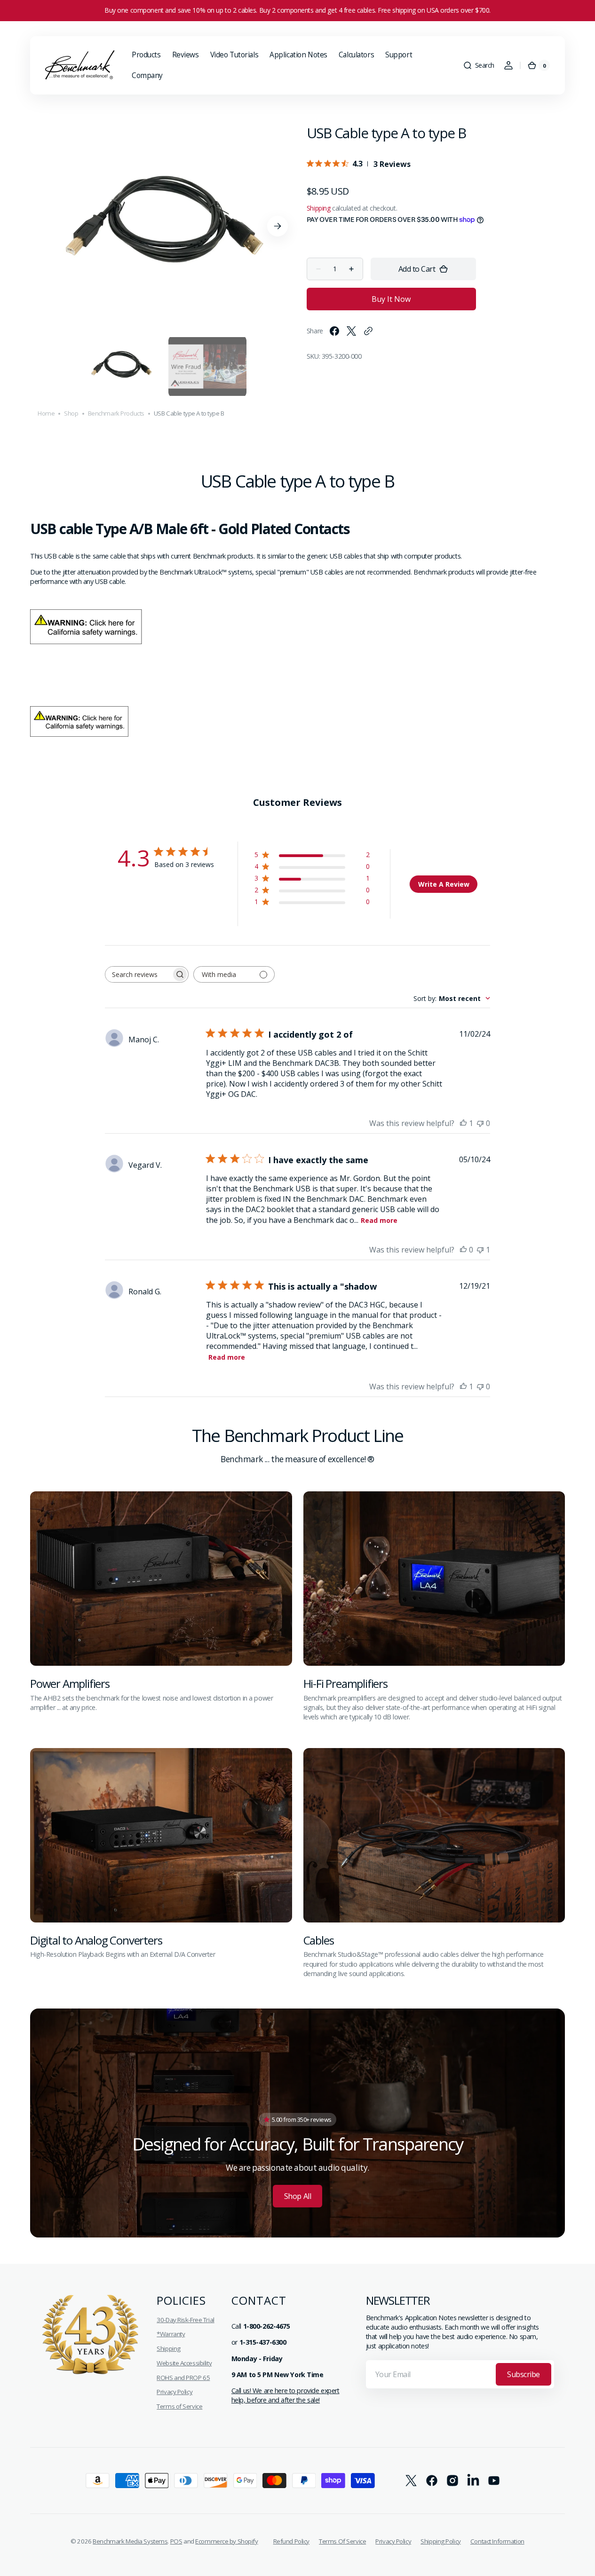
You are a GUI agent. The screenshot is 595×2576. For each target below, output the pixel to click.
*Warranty (171, 2334)
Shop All (297, 2196)
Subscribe (524, 2374)
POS (176, 2541)
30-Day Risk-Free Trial (186, 2320)
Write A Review (444, 884)
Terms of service (342, 2541)
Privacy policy (393, 2541)
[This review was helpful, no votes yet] (463, 1250)
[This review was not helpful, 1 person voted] (480, 1250)
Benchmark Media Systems (130, 2541)
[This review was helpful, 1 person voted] (463, 1123)
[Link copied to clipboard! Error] (368, 331)
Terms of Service (179, 2406)
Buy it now (391, 299)
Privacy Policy (175, 2392)
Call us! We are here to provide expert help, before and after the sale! (286, 2395)
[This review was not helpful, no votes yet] (480, 1123)
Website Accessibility (184, 2363)
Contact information (497, 2541)
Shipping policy (441, 2541)
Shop (71, 413)
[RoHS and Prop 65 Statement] (87, 641)
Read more (379, 1220)
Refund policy (291, 2541)
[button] (479, 65)
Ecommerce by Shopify (226, 2541)
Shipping (319, 208)
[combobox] (452, 998)
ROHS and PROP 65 (183, 2378)
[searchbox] (138, 974)
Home (46, 413)
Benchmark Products (116, 413)
